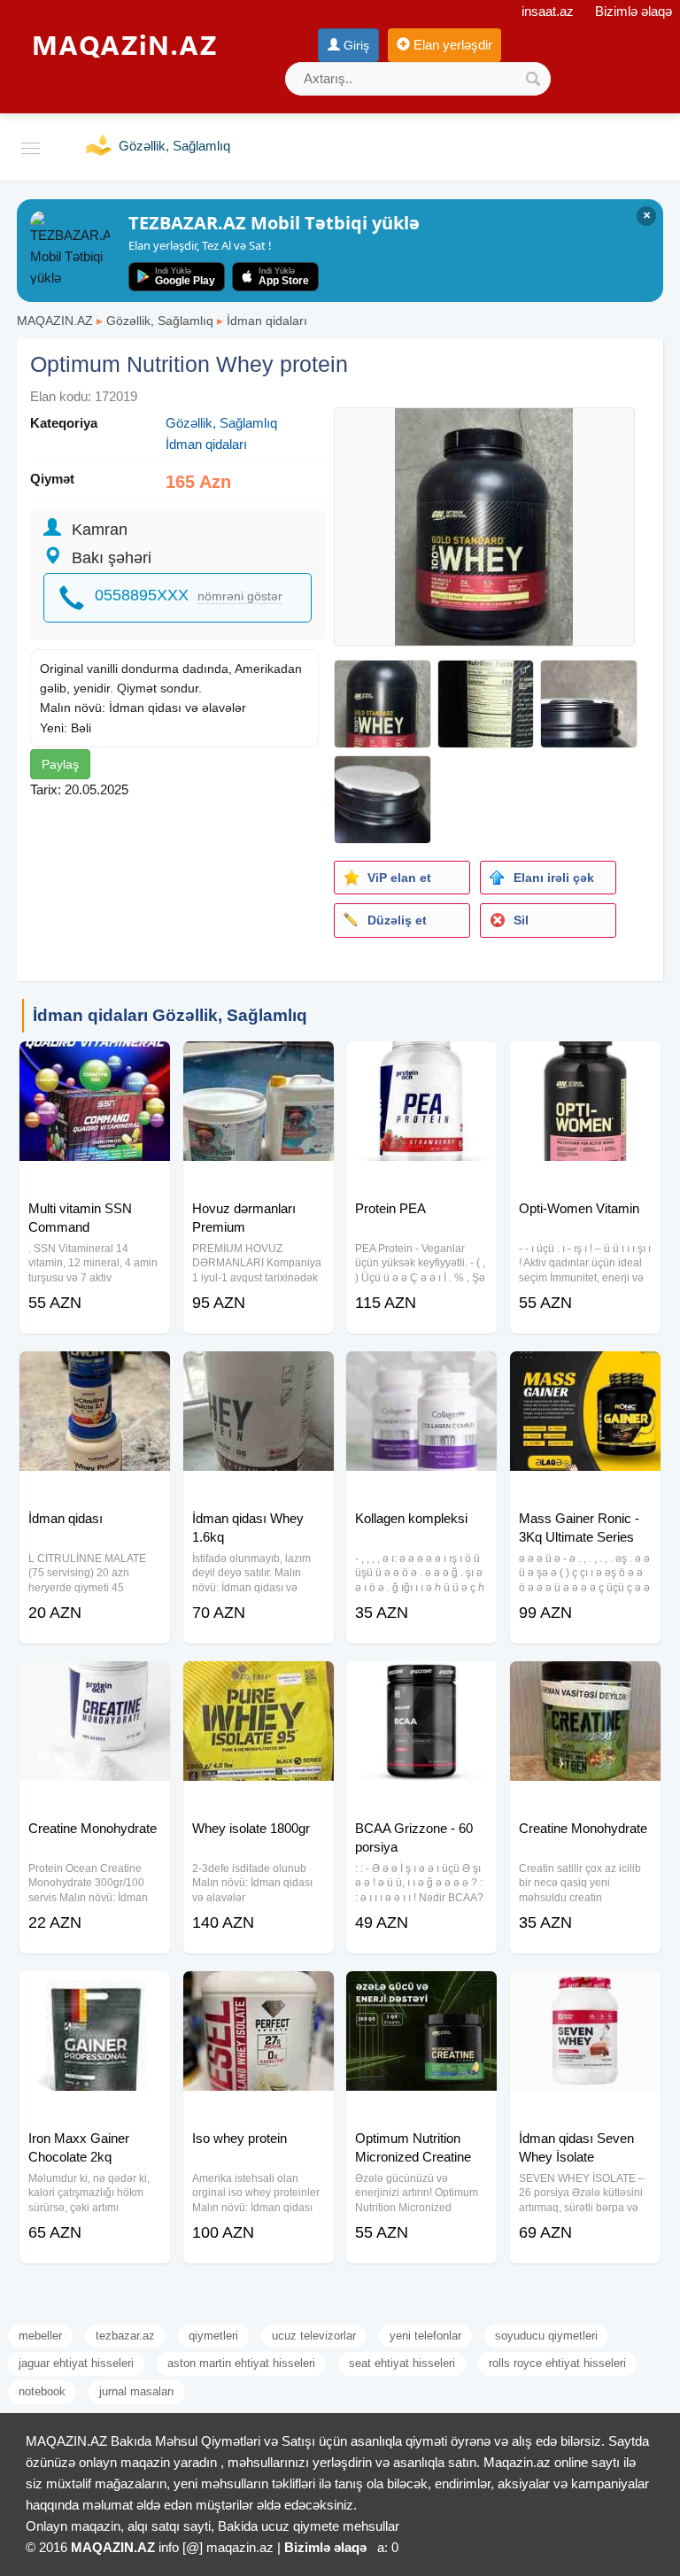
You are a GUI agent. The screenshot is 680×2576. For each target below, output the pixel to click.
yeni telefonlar (425, 2336)
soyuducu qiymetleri (546, 2336)
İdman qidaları (267, 321)
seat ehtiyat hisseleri (402, 2363)
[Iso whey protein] (259, 1993)
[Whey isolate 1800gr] (259, 1683)
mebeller (40, 2336)
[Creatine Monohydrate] (95, 1683)
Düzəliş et (397, 920)
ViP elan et (399, 878)
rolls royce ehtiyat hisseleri (557, 2363)
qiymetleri (213, 2336)
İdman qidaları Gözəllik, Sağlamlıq (170, 1015)
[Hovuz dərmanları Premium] (259, 1064)
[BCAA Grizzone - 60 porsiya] (421, 1683)
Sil (521, 920)
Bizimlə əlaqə (634, 11)
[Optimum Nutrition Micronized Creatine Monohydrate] (421, 1993)
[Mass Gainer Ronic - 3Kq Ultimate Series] (585, 1373)
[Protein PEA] (421, 1064)
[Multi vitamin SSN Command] (95, 1064)
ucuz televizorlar (314, 2336)
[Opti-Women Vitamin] (585, 1064)
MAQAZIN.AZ (55, 321)
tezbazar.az (125, 2336)
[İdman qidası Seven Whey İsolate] (585, 1993)
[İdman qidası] (95, 1373)
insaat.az (548, 11)
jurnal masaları (137, 2391)
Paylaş (60, 764)
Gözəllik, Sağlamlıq (160, 321)
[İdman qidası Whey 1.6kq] (259, 1373)
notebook (42, 2391)
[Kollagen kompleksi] (421, 1373)
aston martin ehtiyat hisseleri (241, 2363)
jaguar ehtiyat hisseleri (76, 2363)
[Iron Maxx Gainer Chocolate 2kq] (95, 1993)
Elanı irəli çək (554, 878)
